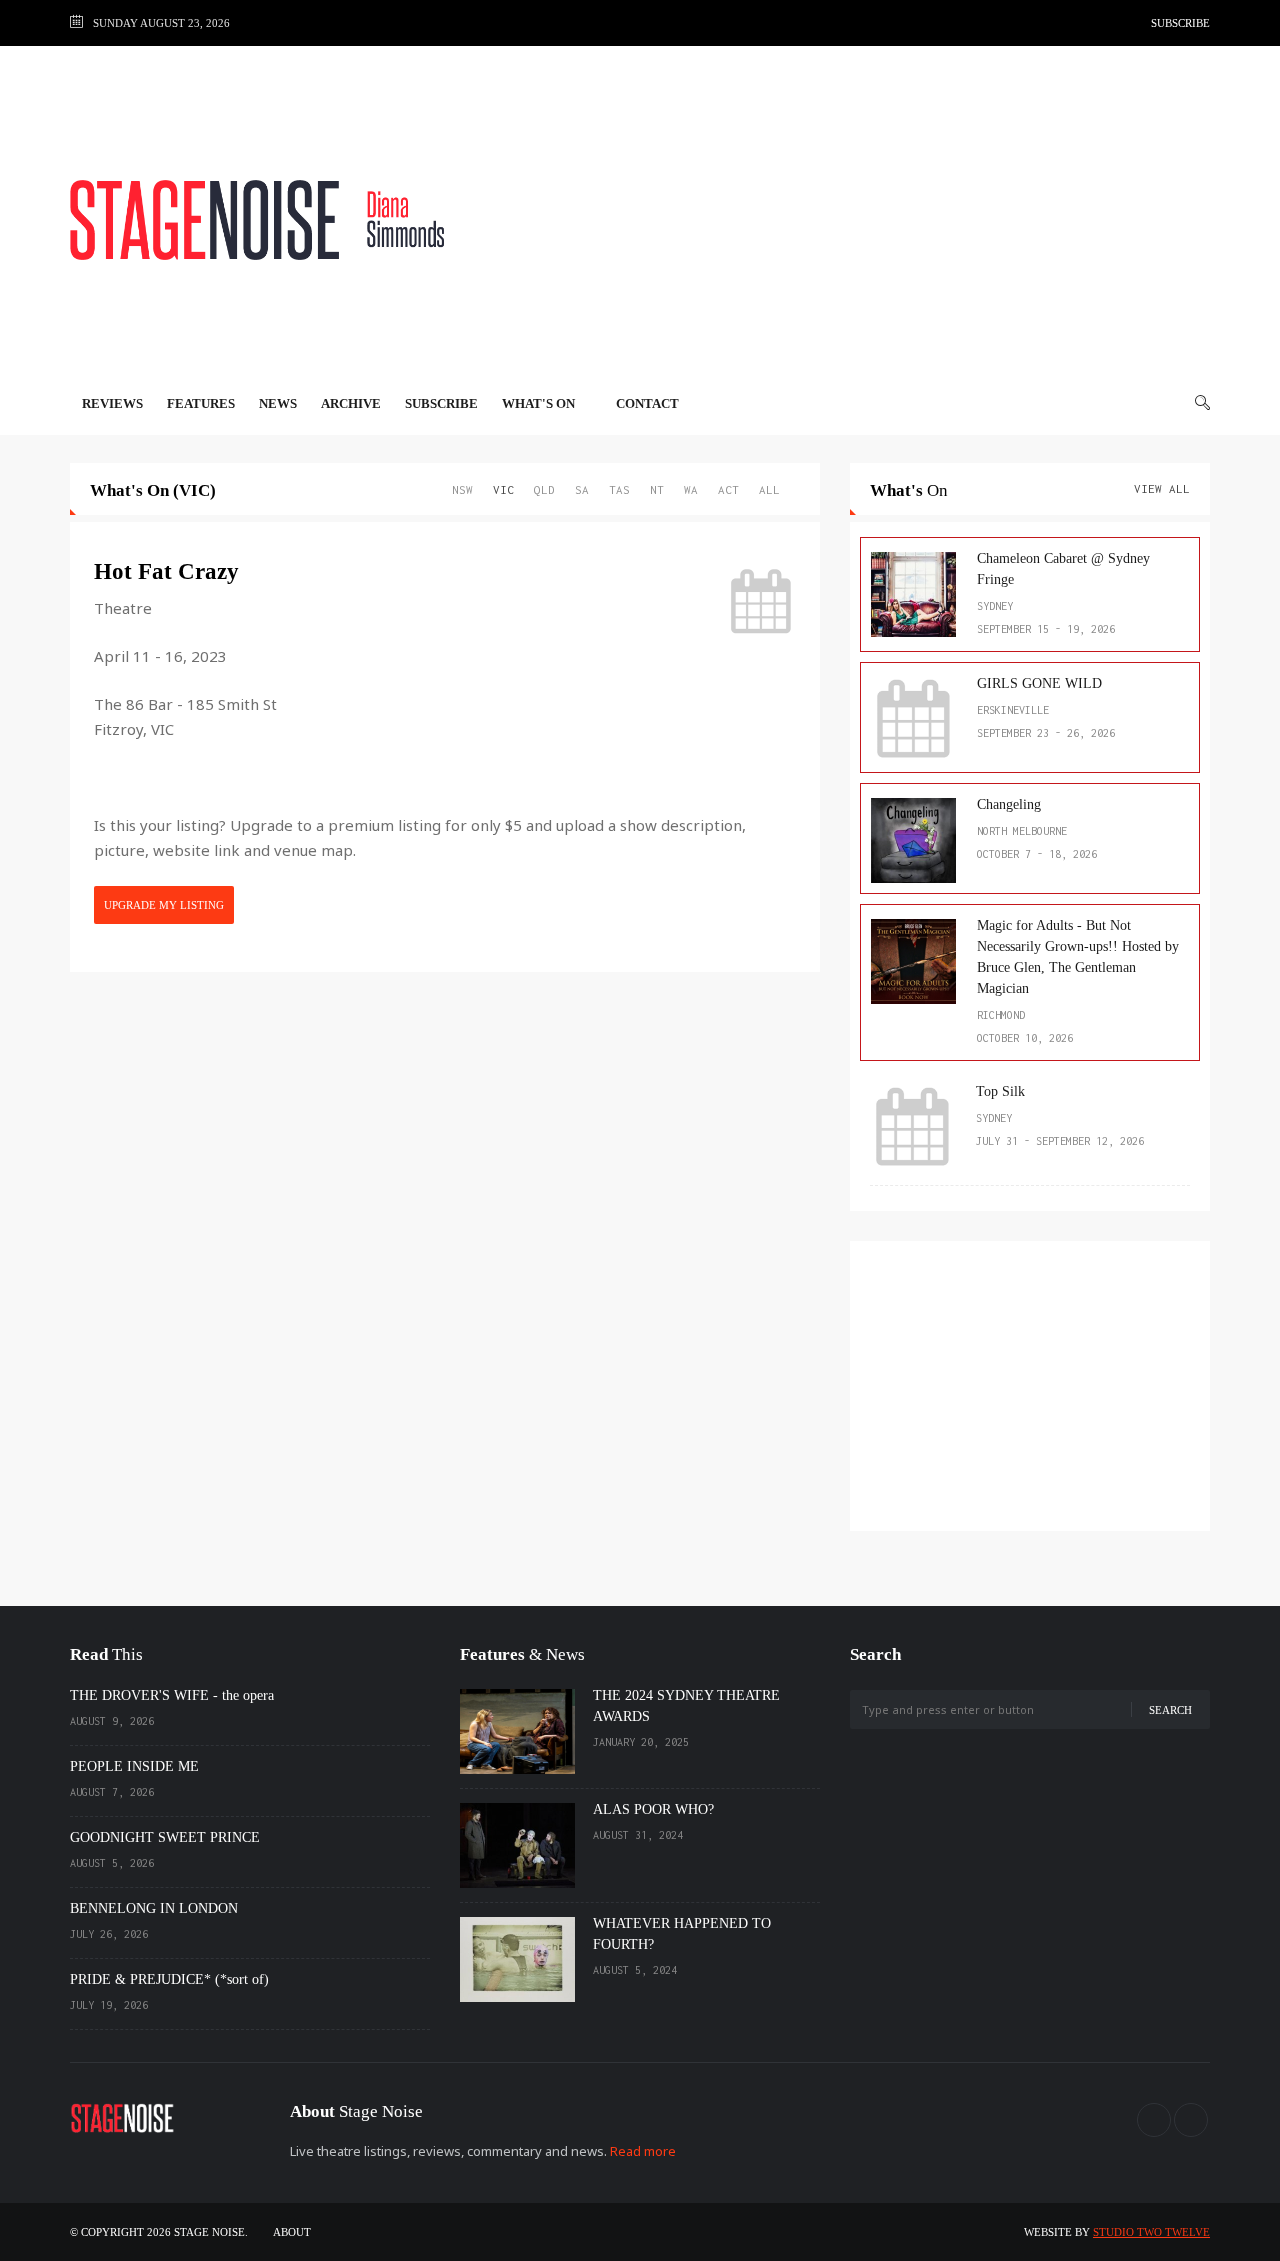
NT (657, 489)
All (769, 489)
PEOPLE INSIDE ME (134, 1766)
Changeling (1009, 804)
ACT (728, 489)
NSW (462, 489)
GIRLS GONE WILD (1039, 683)
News (278, 403)
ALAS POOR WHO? (653, 1809)
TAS (619, 489)
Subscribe (1180, 23)
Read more (643, 2151)
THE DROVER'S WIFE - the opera (172, 1695)
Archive (351, 403)
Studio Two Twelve (1151, 2232)
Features (201, 403)
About (292, 2232)
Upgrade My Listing (164, 905)
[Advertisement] (846, 220)
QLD (544, 489)
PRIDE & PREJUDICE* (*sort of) (169, 1979)
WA (691, 489)
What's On (540, 403)
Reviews (112, 403)
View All (1162, 488)
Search (1170, 1710)
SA (582, 489)
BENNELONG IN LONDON (154, 1908)
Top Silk (1000, 1091)
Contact (647, 403)
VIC (503, 489)
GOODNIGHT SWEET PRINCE (165, 1837)
